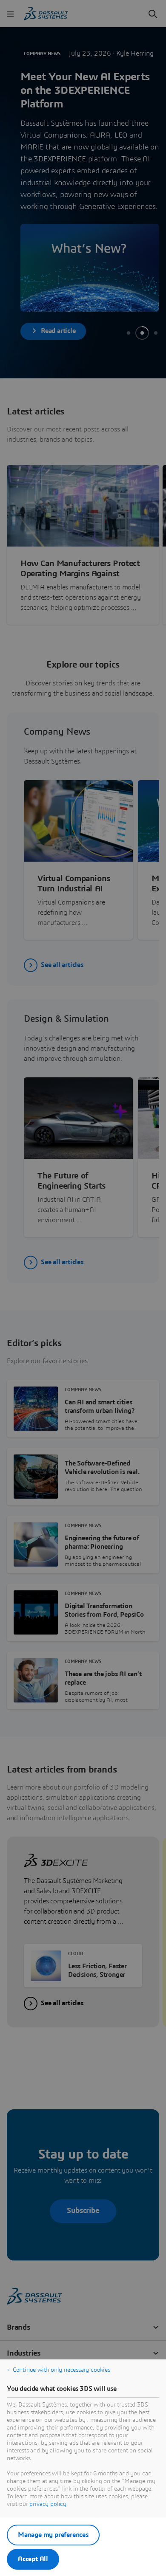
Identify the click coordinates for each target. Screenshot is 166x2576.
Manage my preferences (53, 2535)
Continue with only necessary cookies (62, 2370)
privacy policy (48, 2504)
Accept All (33, 2559)
